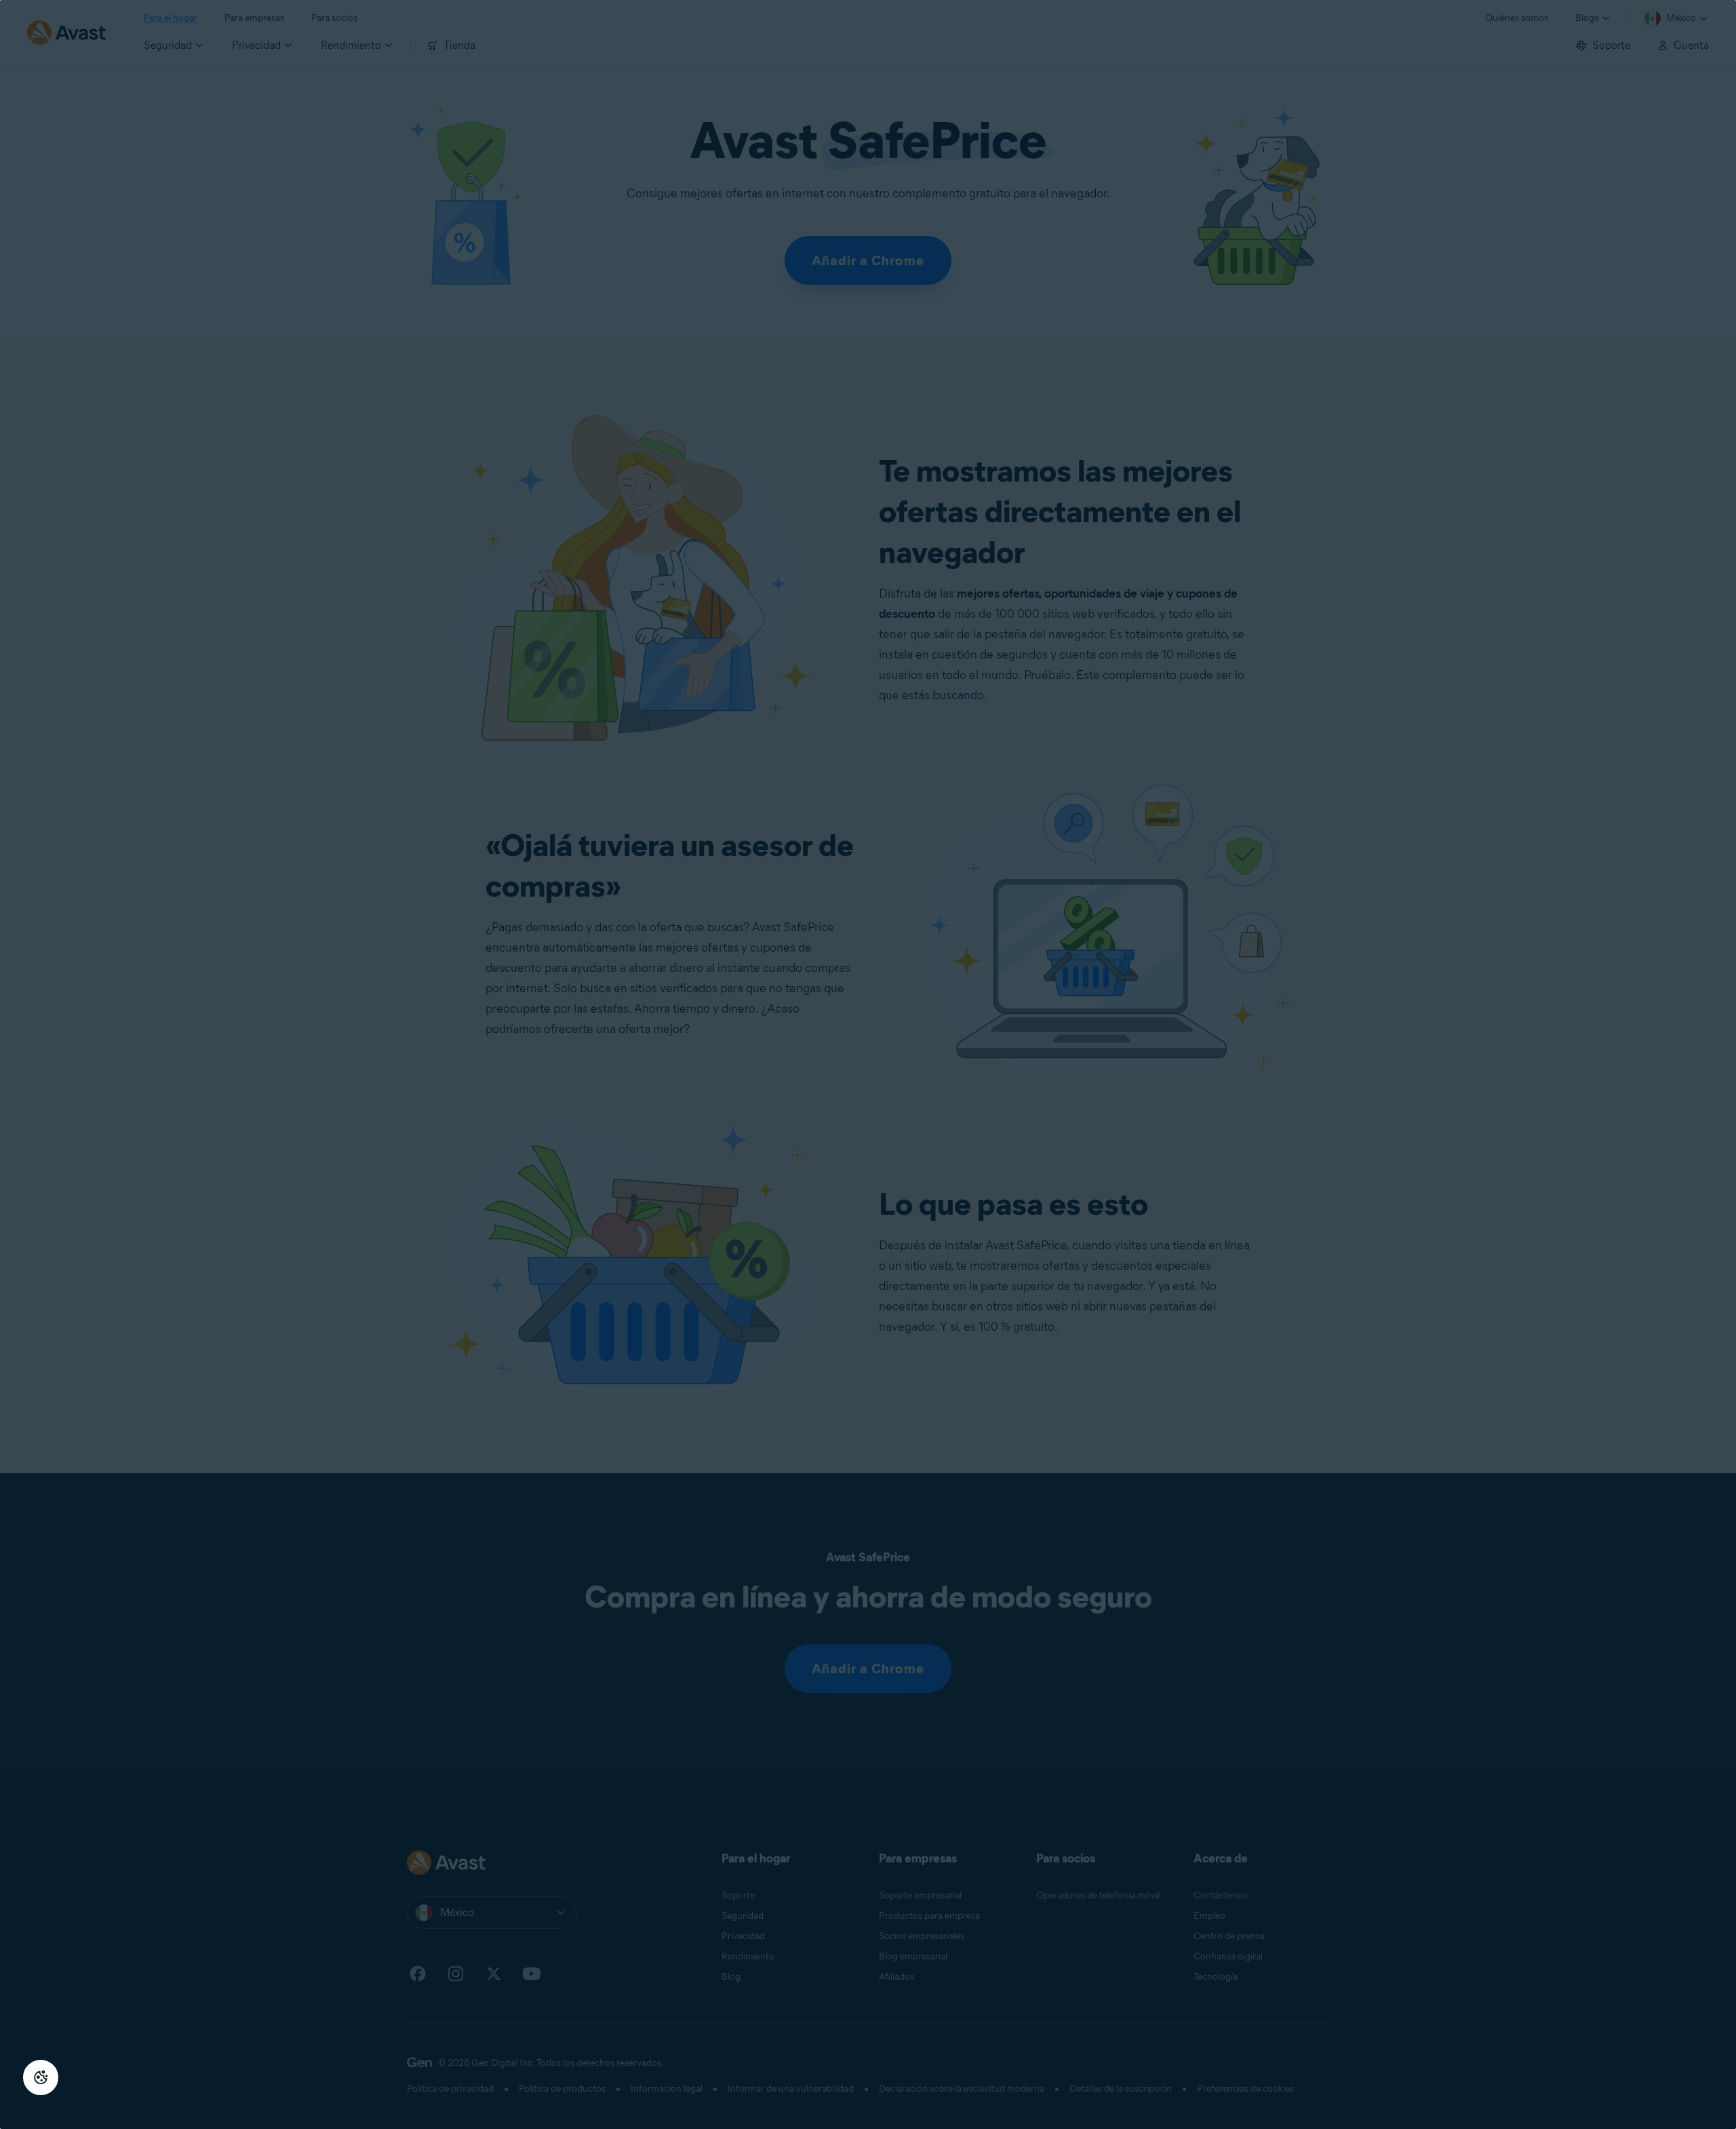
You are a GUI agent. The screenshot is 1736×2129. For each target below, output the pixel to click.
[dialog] (868, 1064)
